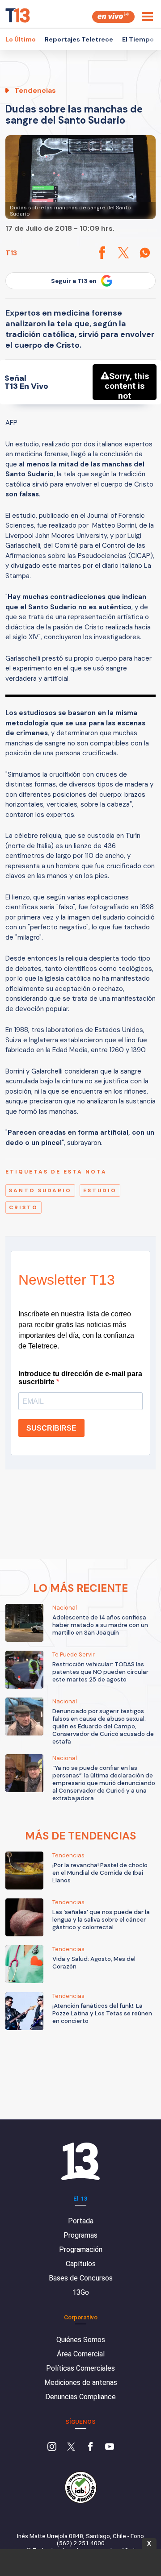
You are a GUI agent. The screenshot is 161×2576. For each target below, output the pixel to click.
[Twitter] (71, 2447)
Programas (80, 2235)
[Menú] (147, 17)
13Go (81, 2292)
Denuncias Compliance (80, 2397)
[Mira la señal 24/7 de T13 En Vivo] (113, 17)
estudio (100, 1190)
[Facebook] (90, 2447)
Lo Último (21, 39)
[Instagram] (52, 2447)
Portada (81, 2221)
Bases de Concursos (81, 2278)
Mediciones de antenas (81, 2382)
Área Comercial (81, 2354)
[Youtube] (110, 2447)
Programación (81, 2249)
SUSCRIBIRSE (51, 1428)
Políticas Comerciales (80, 2368)
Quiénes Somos (81, 2340)
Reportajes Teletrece (79, 39)
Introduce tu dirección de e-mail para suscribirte (80, 1378)
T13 (11, 253)
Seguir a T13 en (74, 281)
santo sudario (40, 1190)
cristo (23, 1207)
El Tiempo (138, 39)
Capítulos (81, 2264)
